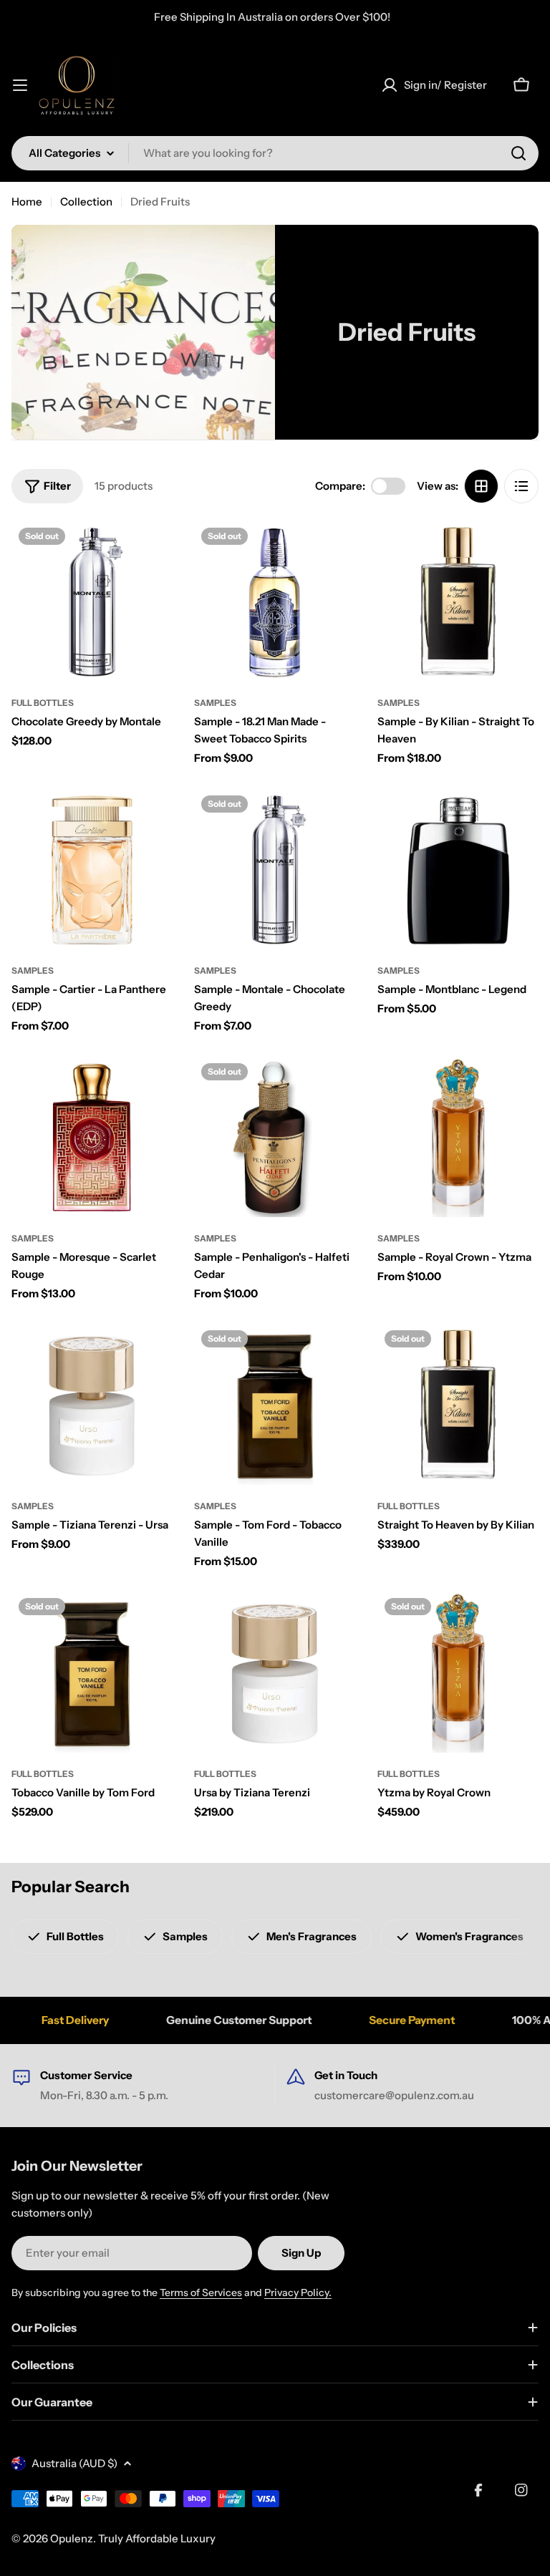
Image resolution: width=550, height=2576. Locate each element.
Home (27, 202)
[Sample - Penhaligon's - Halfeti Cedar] (275, 1137)
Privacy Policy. (298, 2292)
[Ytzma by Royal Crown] (458, 1671)
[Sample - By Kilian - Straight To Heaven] (458, 601)
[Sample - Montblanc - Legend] (458, 869)
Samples (215, 703)
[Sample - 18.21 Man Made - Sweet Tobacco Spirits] (275, 601)
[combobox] (275, 153)
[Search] (518, 153)
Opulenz (72, 2538)
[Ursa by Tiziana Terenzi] (275, 1671)
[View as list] (521, 486)
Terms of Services (201, 2292)
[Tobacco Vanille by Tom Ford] (92, 1671)
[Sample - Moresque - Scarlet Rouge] (92, 1137)
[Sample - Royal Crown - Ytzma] (458, 1137)
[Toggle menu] (20, 85)
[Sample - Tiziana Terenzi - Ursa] (92, 1404)
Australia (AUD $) (74, 2463)
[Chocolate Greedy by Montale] (92, 601)
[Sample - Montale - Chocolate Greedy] (275, 869)
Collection (86, 202)
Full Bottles (43, 703)
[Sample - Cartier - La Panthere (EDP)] (92, 869)
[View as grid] (481, 486)
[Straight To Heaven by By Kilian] (458, 1404)
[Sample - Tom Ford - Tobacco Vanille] (275, 1404)
